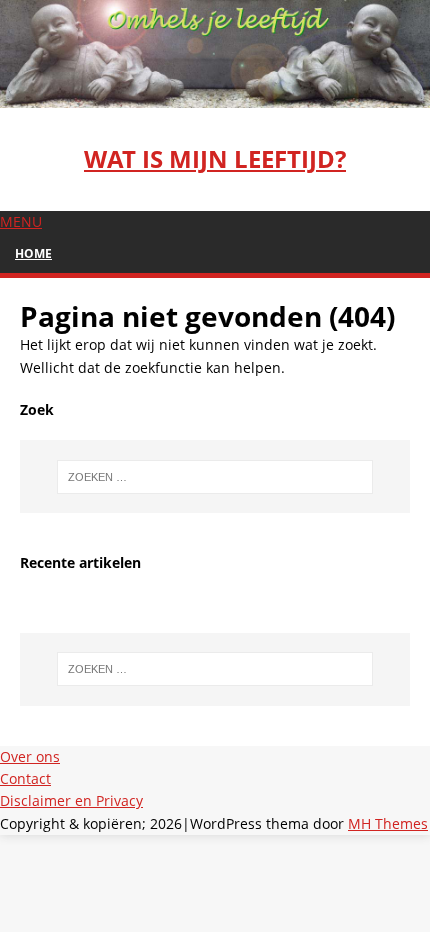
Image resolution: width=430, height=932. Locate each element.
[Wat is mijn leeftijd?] (215, 95)
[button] (21, 221)
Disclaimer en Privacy (71, 800)
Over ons (30, 756)
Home (33, 253)
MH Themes (388, 823)
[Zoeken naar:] (215, 477)
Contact (25, 778)
